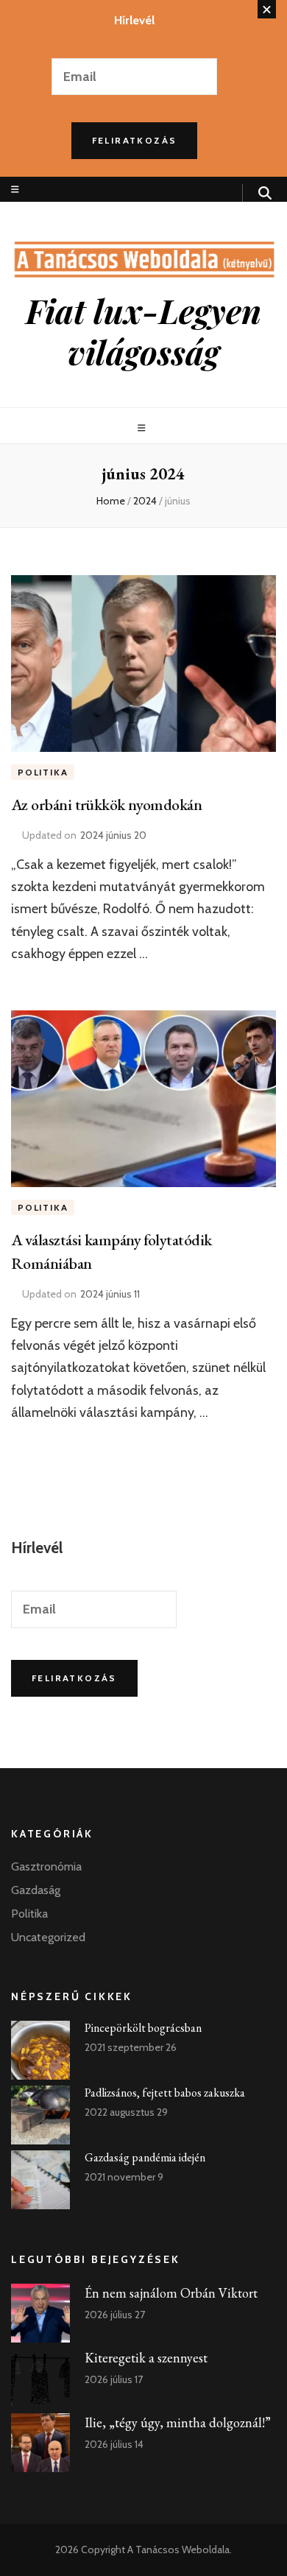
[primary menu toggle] (143, 428)
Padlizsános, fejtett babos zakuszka (165, 2093)
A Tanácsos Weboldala (178, 2549)
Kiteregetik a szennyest (146, 2358)
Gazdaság (36, 1890)
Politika (43, 772)
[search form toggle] (265, 193)
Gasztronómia (46, 1866)
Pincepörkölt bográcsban (143, 2028)
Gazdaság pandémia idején (145, 2157)
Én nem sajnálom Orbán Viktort (171, 2293)
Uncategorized (48, 1937)
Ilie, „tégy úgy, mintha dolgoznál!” (178, 2422)
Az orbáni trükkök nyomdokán (106, 805)
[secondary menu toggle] (15, 190)
